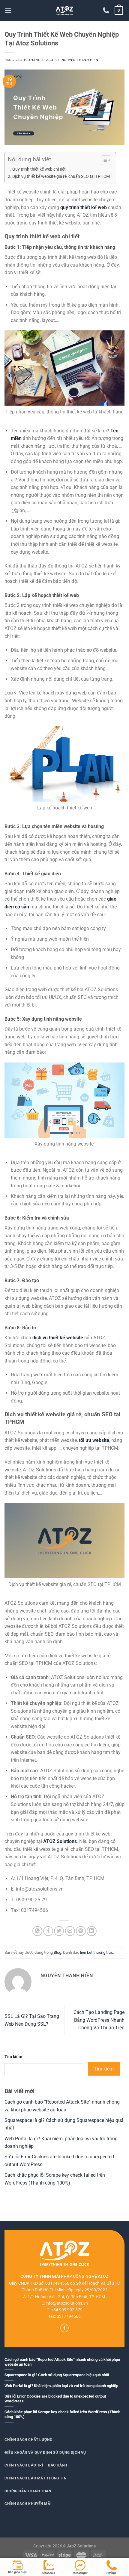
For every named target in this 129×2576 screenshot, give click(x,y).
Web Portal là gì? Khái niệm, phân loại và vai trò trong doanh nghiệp (61, 2386)
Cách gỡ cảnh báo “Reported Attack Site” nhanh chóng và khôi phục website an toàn (62, 2362)
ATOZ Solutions (60, 1841)
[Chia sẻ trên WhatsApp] (37, 1931)
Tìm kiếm (13, 2057)
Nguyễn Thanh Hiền (80, 60)
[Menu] (8, 10)
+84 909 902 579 (67, 2310)
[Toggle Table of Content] (103, 160)
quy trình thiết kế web (84, 207)
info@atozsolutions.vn (67, 2303)
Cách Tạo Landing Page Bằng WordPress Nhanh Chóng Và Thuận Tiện (99, 2020)
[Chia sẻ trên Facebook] (48, 1931)
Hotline (111, 2573)
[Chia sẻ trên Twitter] (59, 1931)
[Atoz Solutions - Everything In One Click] (64, 11)
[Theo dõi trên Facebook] (64, 2328)
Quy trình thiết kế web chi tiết (39, 169)
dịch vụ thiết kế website (58, 1338)
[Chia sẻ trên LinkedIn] (92, 1931)
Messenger (80, 2573)
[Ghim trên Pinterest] (81, 1931)
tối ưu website (94, 1440)
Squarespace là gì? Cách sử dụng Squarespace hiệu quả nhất (57, 2375)
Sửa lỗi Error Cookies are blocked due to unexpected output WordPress (55, 2399)
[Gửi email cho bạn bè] (70, 1931)
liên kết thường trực (97, 1952)
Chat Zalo (49, 2573)
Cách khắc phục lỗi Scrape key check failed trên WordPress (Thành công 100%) (62, 2414)
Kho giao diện (17, 2572)
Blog (57, 1952)
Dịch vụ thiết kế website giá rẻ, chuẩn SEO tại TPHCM (61, 176)
